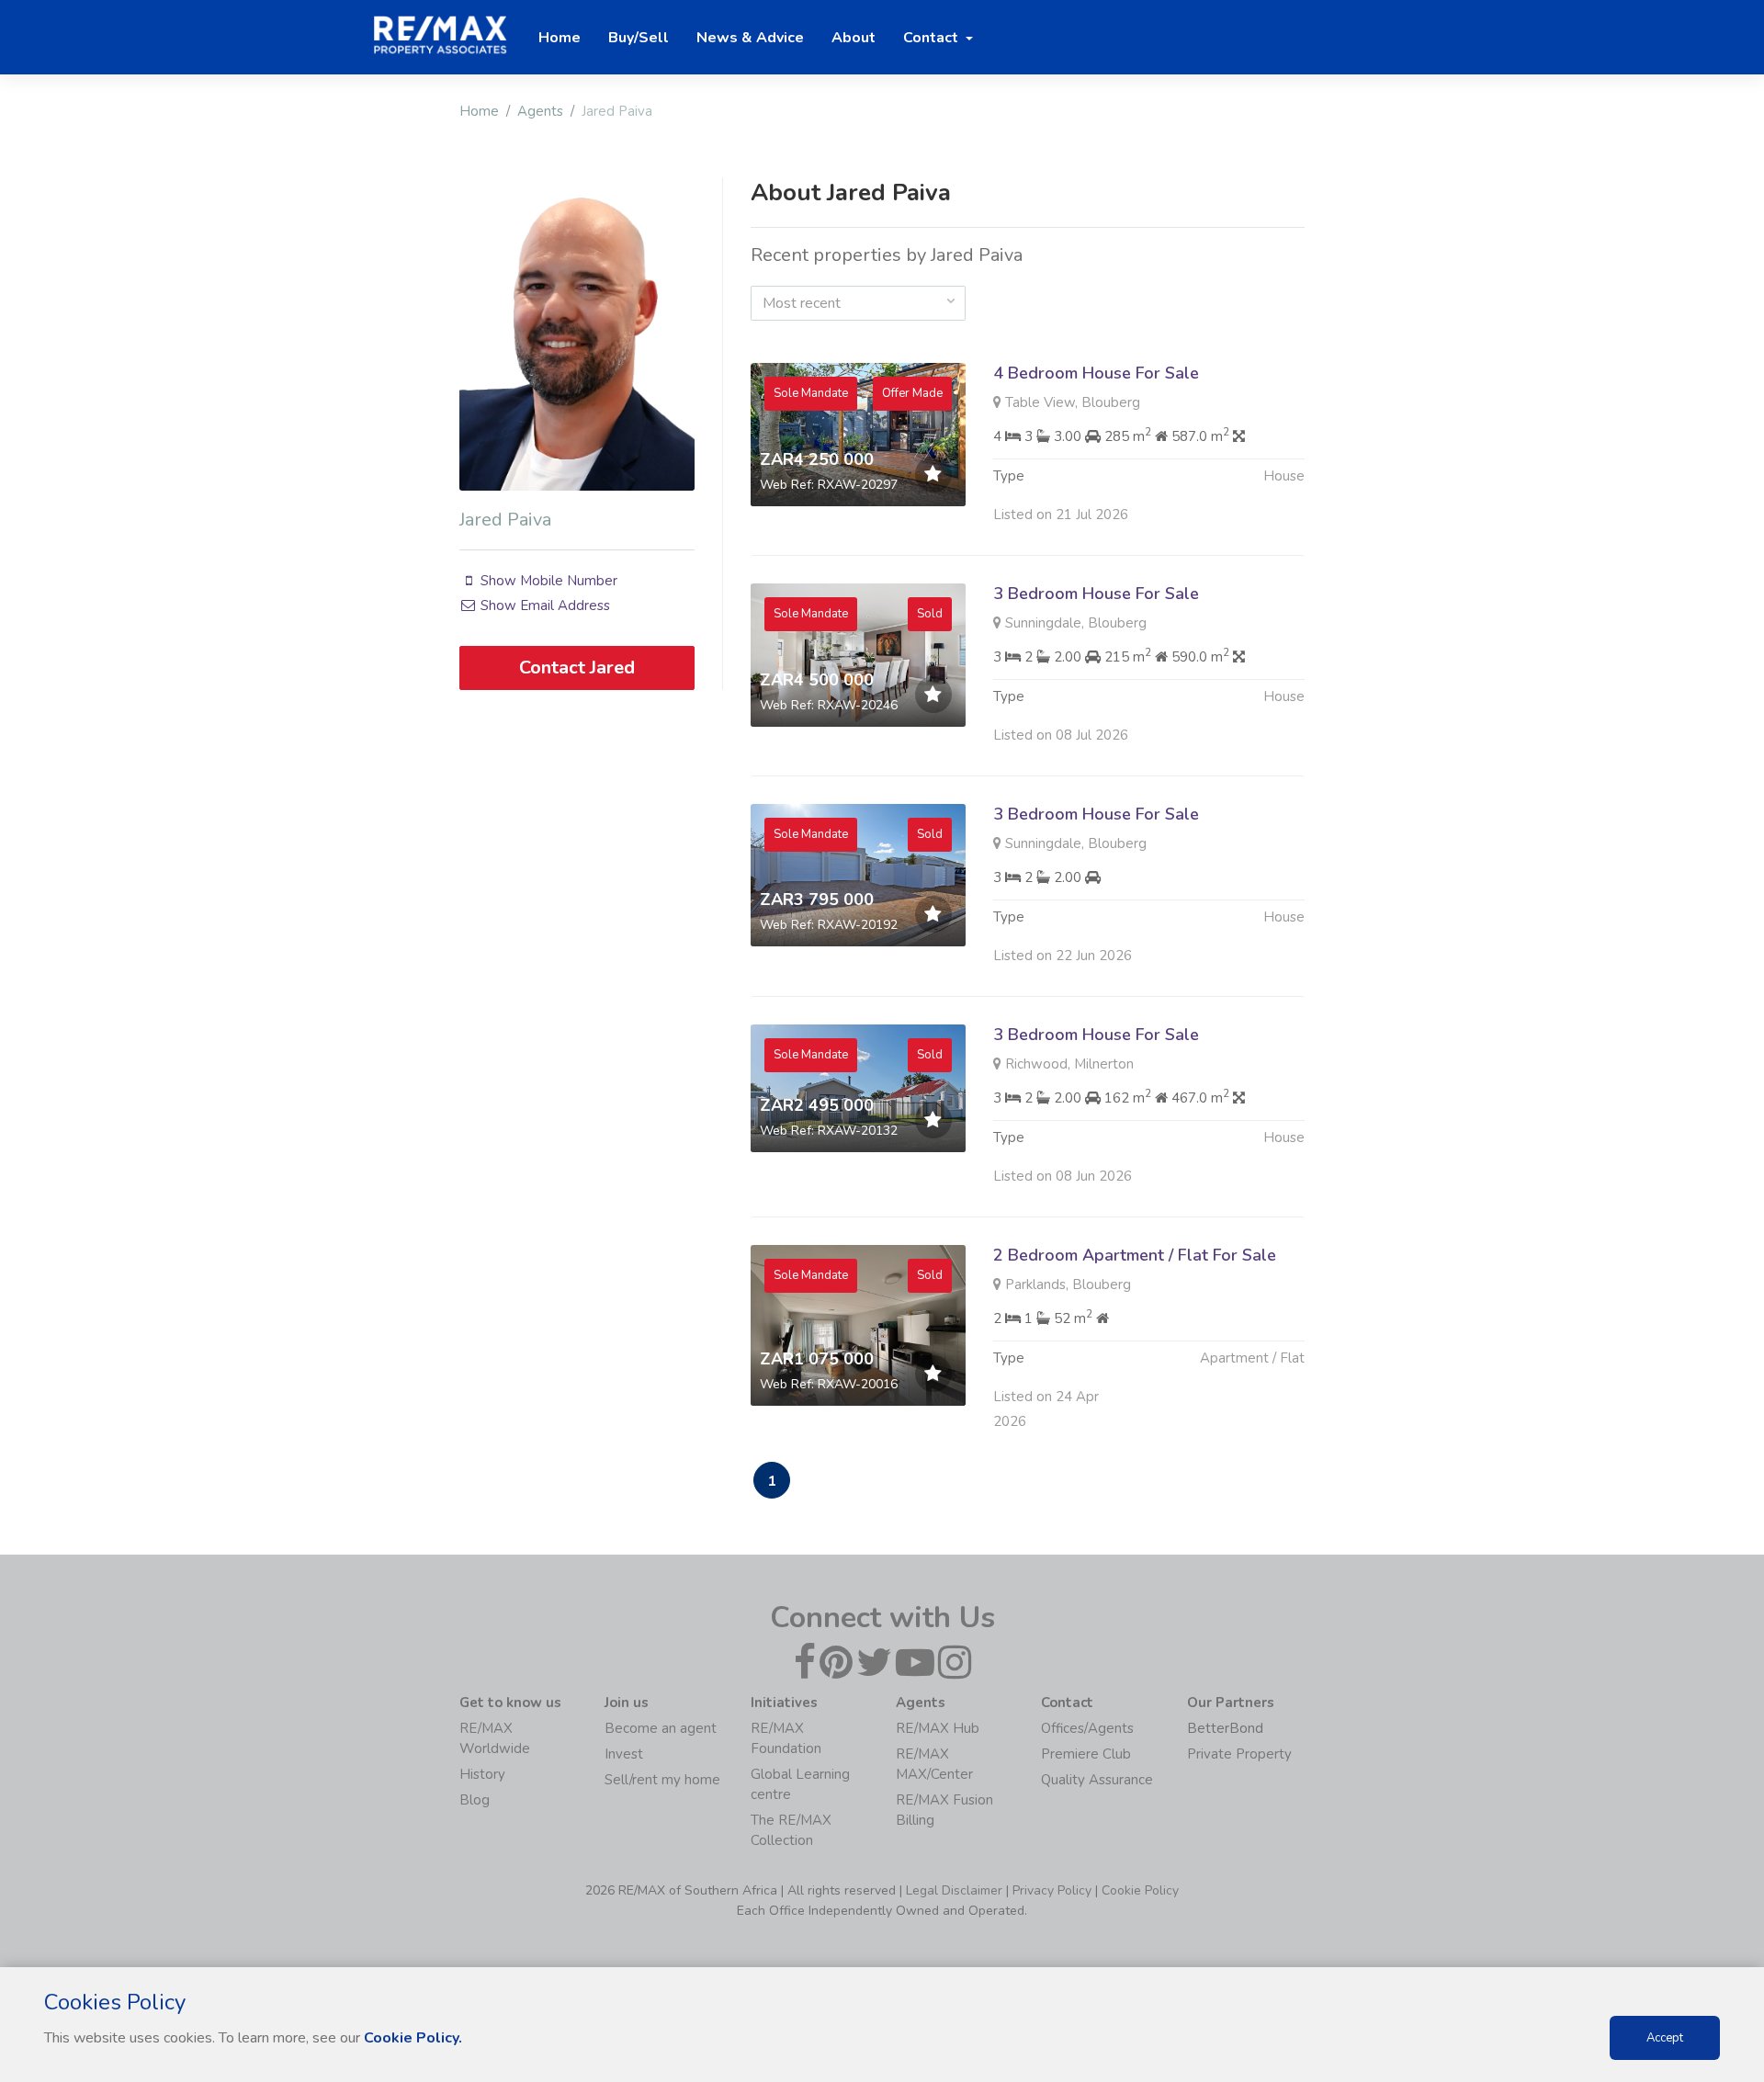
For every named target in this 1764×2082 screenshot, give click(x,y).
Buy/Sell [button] (639, 38)
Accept (1665, 2038)
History (482, 1774)
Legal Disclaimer (954, 1890)
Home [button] (560, 38)
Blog (475, 1800)
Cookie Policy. (413, 2038)
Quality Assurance (1097, 1780)
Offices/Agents (1087, 1728)
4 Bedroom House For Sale (1096, 373)
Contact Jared (577, 668)
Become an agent (661, 1728)
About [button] (854, 38)
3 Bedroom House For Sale (1096, 594)
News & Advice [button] (750, 38)
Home (479, 111)
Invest (624, 1754)
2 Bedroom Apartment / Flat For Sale (1135, 1255)
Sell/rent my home (662, 1780)
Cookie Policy (1140, 1890)
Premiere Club (1086, 1754)
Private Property (1239, 1754)
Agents (540, 111)
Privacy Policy (1052, 1890)
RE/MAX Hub (938, 1728)
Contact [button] (933, 38)
